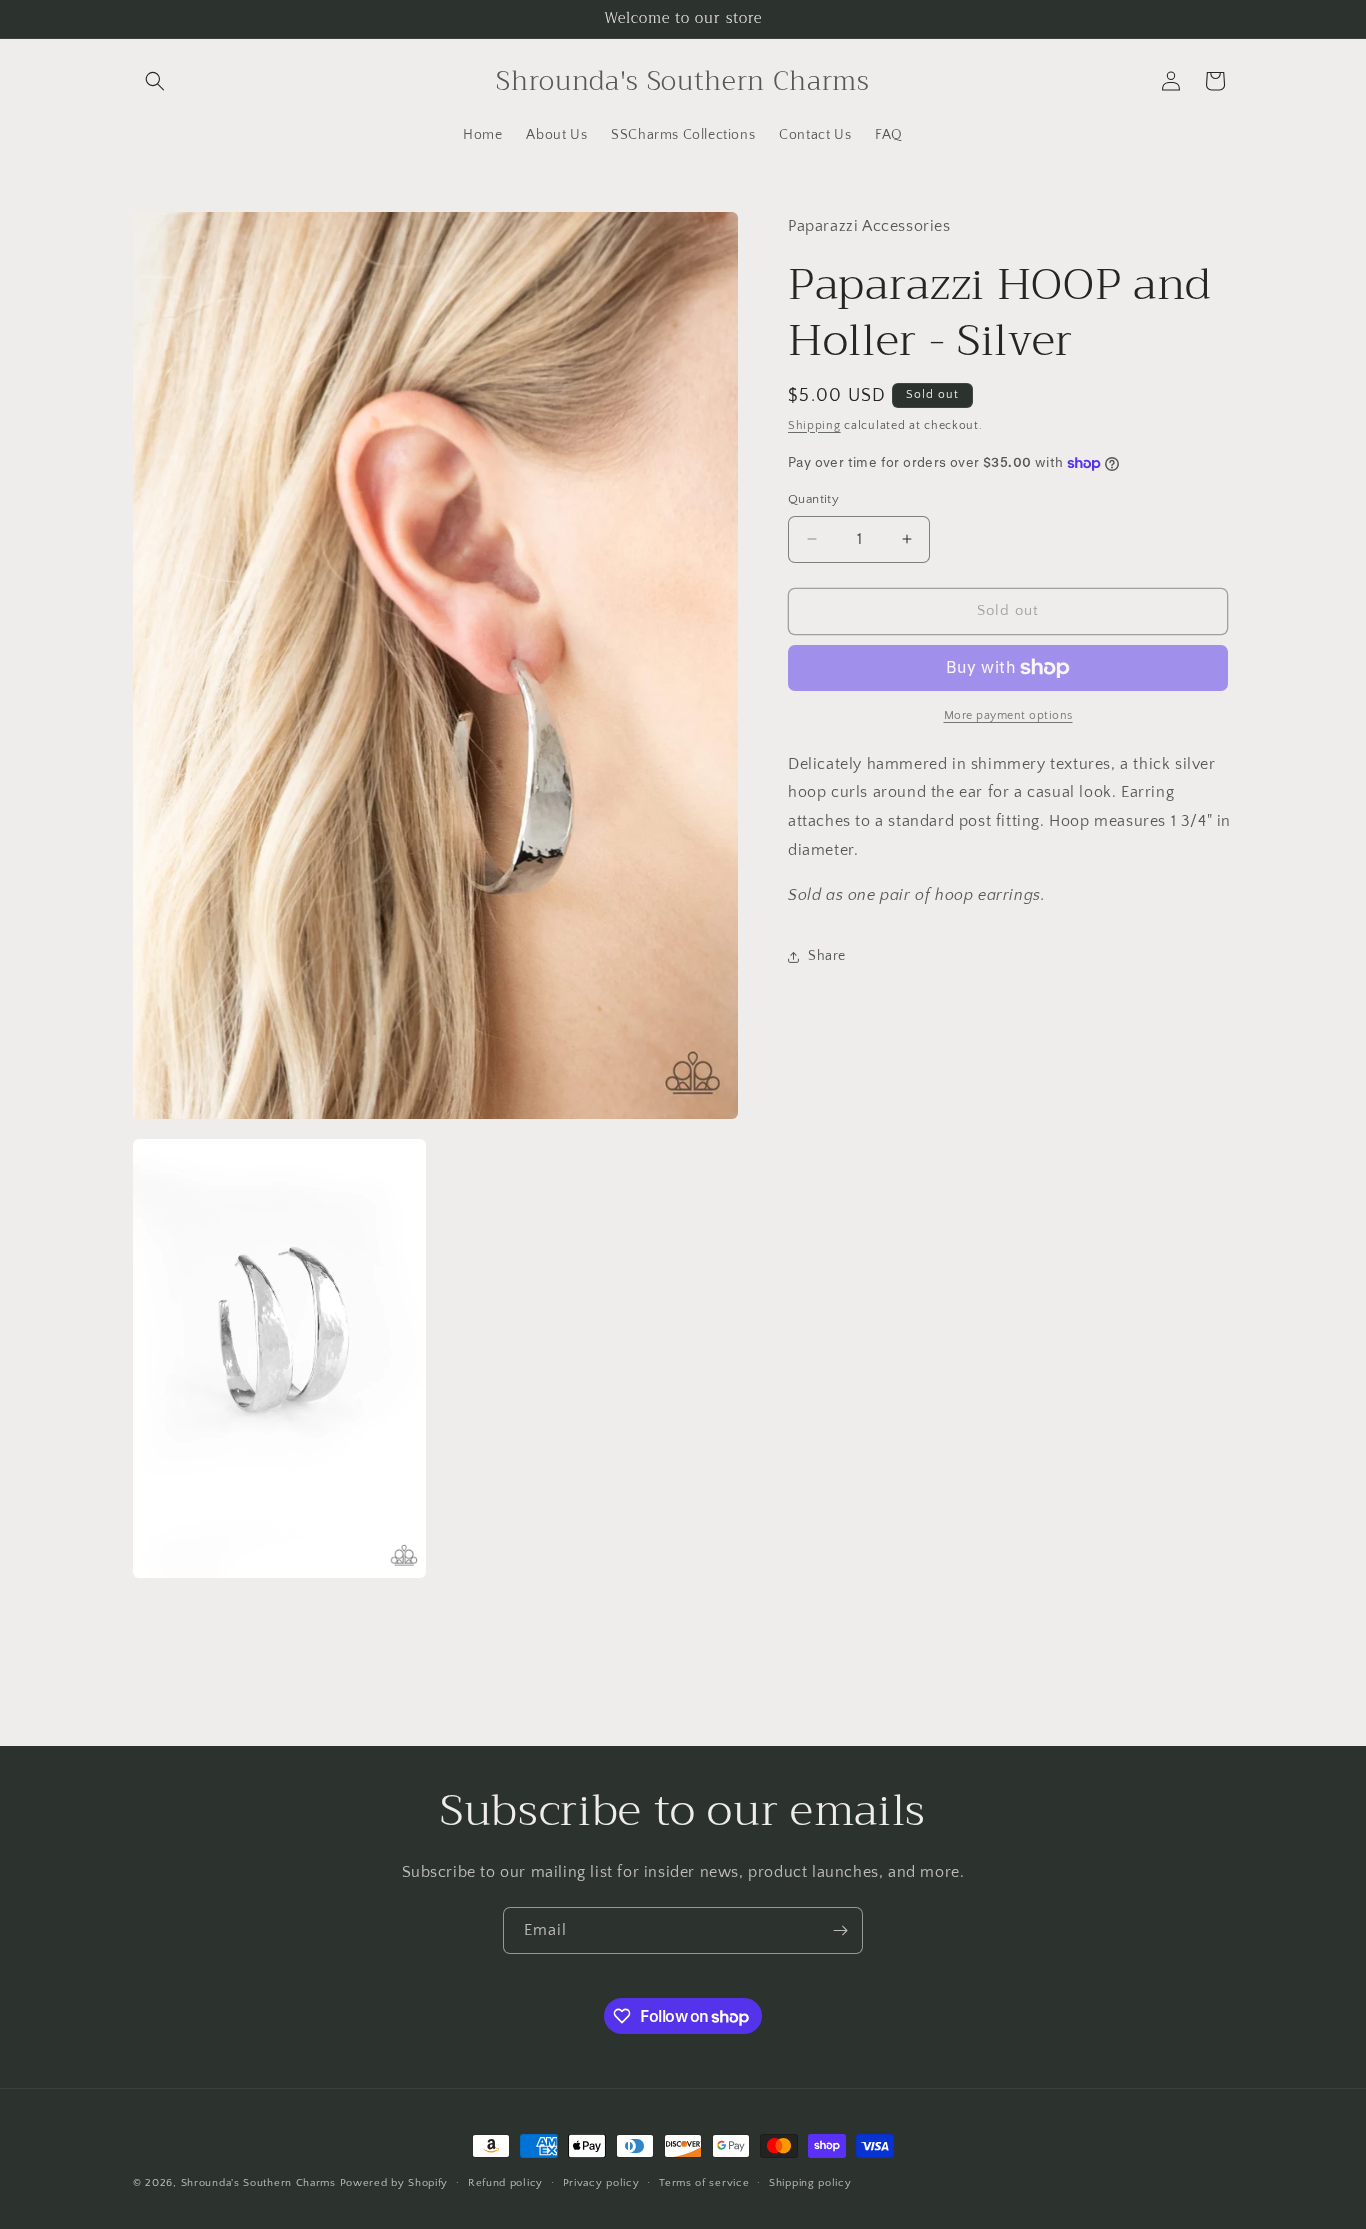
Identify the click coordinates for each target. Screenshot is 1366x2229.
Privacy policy (601, 2183)
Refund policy (505, 2183)
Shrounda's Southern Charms (260, 2183)
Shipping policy (810, 2183)
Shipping (814, 425)
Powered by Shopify (394, 2183)
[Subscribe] (840, 1930)
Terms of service (704, 2183)
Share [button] (827, 956)
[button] (155, 81)
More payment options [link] (1008, 715)
